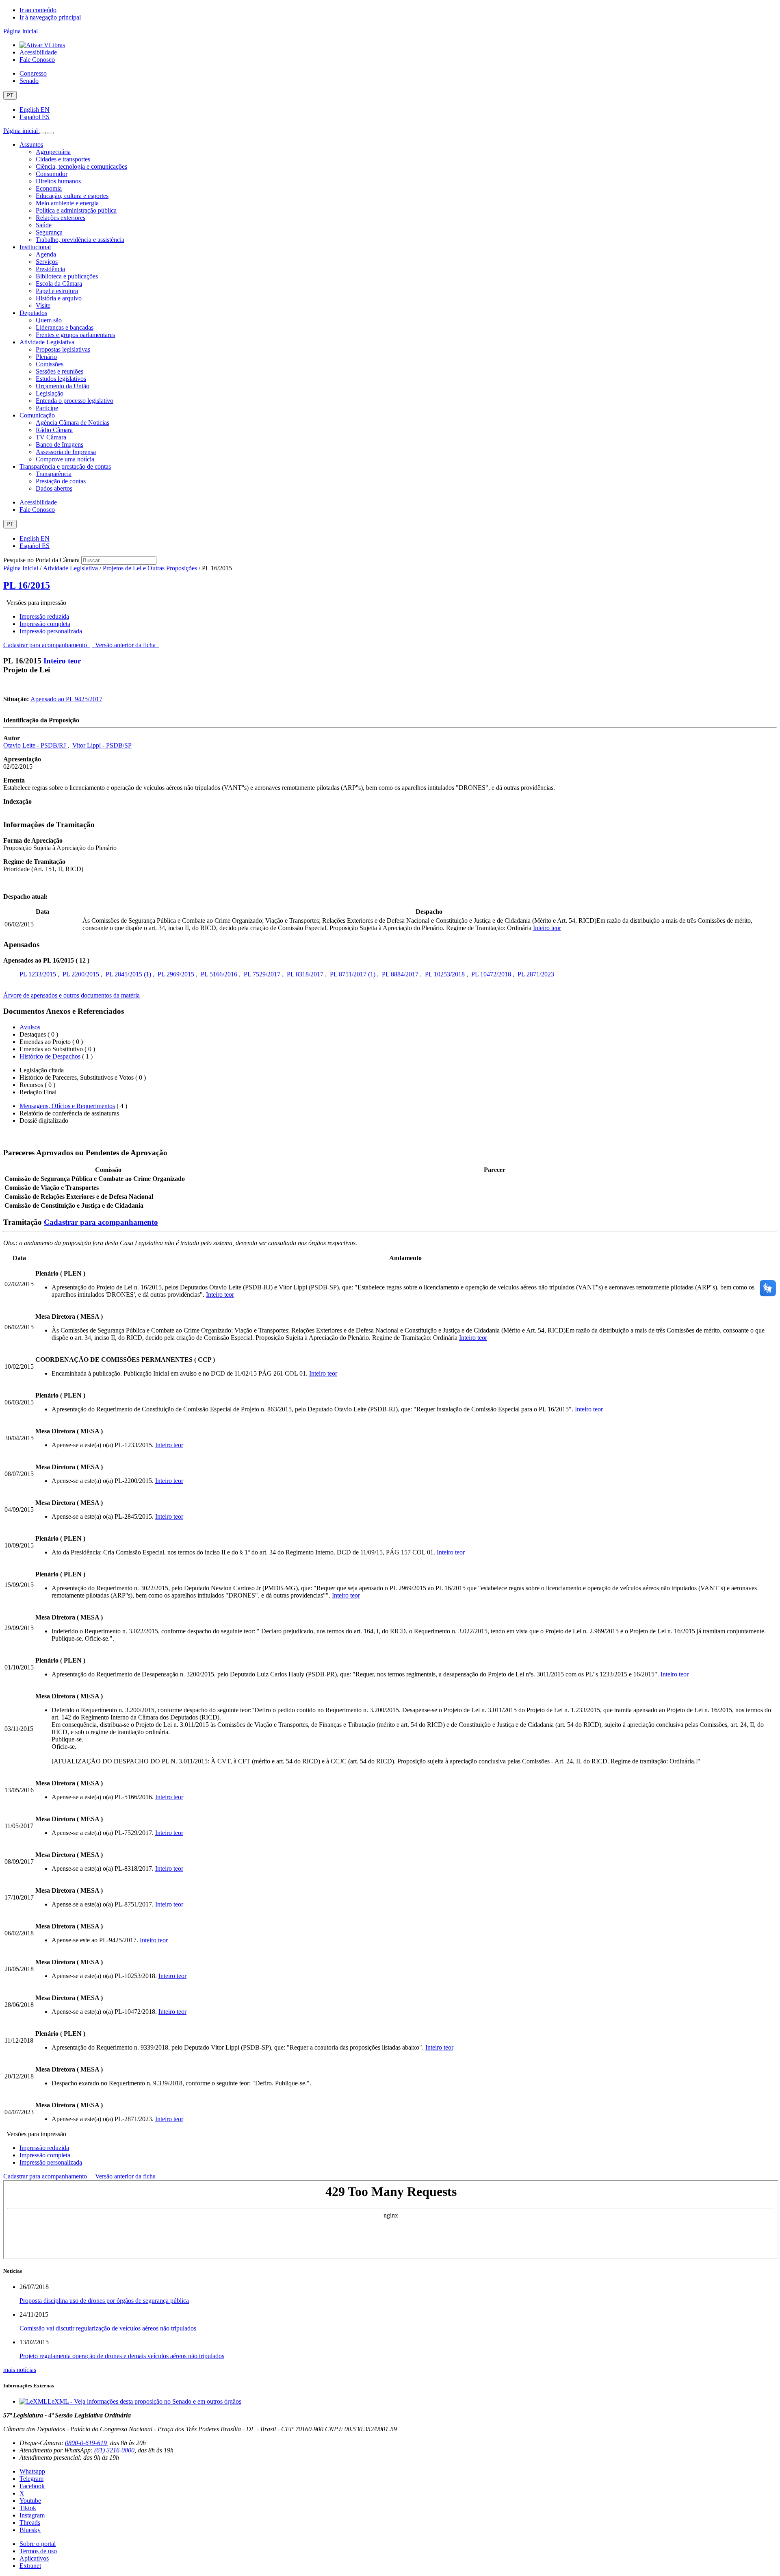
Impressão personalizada (51, 631)
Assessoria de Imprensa (66, 452)
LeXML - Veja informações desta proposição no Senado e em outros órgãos (144, 2401)
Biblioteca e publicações (67, 276)
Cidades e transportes (63, 159)
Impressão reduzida (44, 616)
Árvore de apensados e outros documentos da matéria (71, 995)
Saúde (44, 225)
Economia (49, 188)
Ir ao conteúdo (38, 10)
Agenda (46, 254)
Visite (43, 305)
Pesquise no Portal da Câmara (41, 560)
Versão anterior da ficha (125, 645)
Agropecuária (53, 152)
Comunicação (37, 415)
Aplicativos (34, 2558)
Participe (47, 408)
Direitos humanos (58, 181)
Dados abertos (54, 488)
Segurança (49, 232)
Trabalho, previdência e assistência (80, 240)
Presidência (50, 269)
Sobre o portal (38, 2544)
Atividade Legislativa (47, 342)
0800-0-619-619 (86, 2443)
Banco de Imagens (60, 445)
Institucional (35, 247)
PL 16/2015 (27, 585)
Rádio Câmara (54, 430)
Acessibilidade (38, 52)
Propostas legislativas (63, 349)
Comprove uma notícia (65, 459)
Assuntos (31, 145)
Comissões (50, 364)
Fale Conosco (37, 60)
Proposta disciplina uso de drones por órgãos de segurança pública (104, 2301)
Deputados (33, 313)
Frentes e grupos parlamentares (75, 335)
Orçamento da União (63, 386)
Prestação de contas (61, 481)
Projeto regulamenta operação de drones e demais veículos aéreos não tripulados (122, 2356)
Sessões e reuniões (60, 371)
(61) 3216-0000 (114, 2450)
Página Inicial (21, 568)
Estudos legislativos (61, 379)
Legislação (50, 393)
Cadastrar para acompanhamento (47, 645)
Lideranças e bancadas (65, 327)
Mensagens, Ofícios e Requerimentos (67, 1106)
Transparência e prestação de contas (65, 466)
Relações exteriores (61, 218)
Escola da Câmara (59, 284)
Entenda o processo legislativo (75, 401)
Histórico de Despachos (50, 1056)
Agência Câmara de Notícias (73, 423)
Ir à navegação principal (50, 17)
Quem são (49, 320)
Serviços (47, 262)
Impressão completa (45, 624)
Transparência (54, 474)
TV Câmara (51, 437)
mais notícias (20, 2370)
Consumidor (52, 174)
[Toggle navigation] (43, 133)
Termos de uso (38, 2551)
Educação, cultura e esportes (72, 196)
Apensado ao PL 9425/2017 (66, 699)
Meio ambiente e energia (67, 203)
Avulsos (30, 1027)
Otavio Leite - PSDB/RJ (35, 745)
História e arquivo (59, 298)
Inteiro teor (62, 661)
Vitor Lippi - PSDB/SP (102, 745)
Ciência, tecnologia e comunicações (81, 166)
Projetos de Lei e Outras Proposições (150, 568)
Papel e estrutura (57, 291)
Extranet (30, 2566)
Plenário (46, 357)
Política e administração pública (76, 210)
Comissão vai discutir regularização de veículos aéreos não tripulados (108, 2328)
